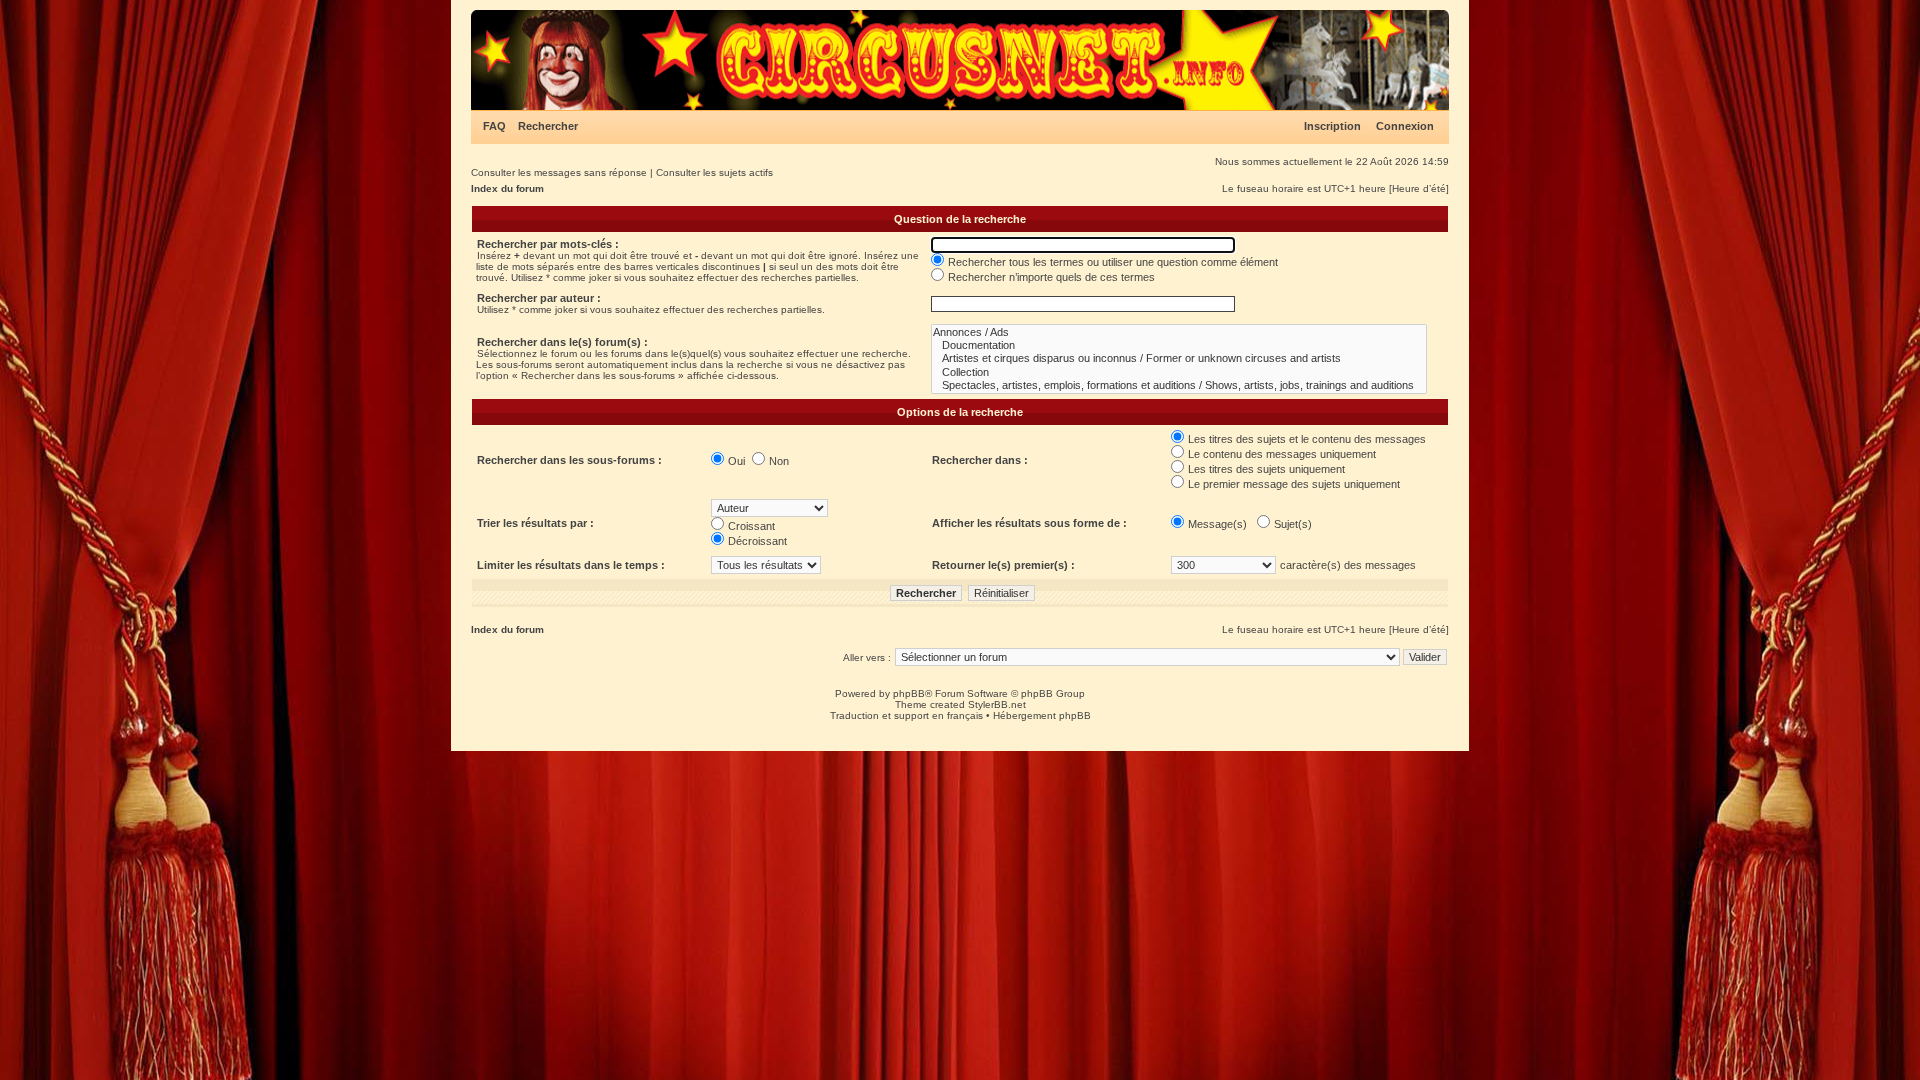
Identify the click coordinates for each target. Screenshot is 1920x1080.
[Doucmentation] (1179, 345)
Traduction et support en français (906, 715)
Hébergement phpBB (1042, 715)
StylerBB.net (997, 704)
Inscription (1332, 126)
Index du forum (507, 188)
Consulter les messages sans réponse (559, 172)
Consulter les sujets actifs (714, 172)
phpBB (909, 693)
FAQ (494, 126)
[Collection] (1179, 372)
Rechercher (548, 126)
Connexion (1405, 126)
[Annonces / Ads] (1179, 332)
